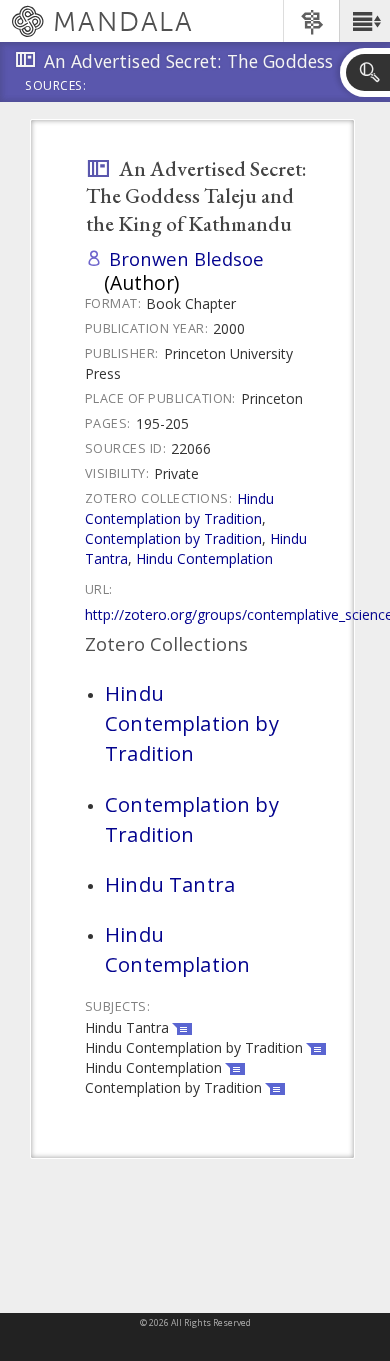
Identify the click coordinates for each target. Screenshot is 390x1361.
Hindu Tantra (170, 884)
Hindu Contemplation (204, 558)
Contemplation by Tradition (173, 538)
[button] (364, 21)
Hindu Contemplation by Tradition (179, 508)
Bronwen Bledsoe (186, 258)
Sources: (56, 87)
